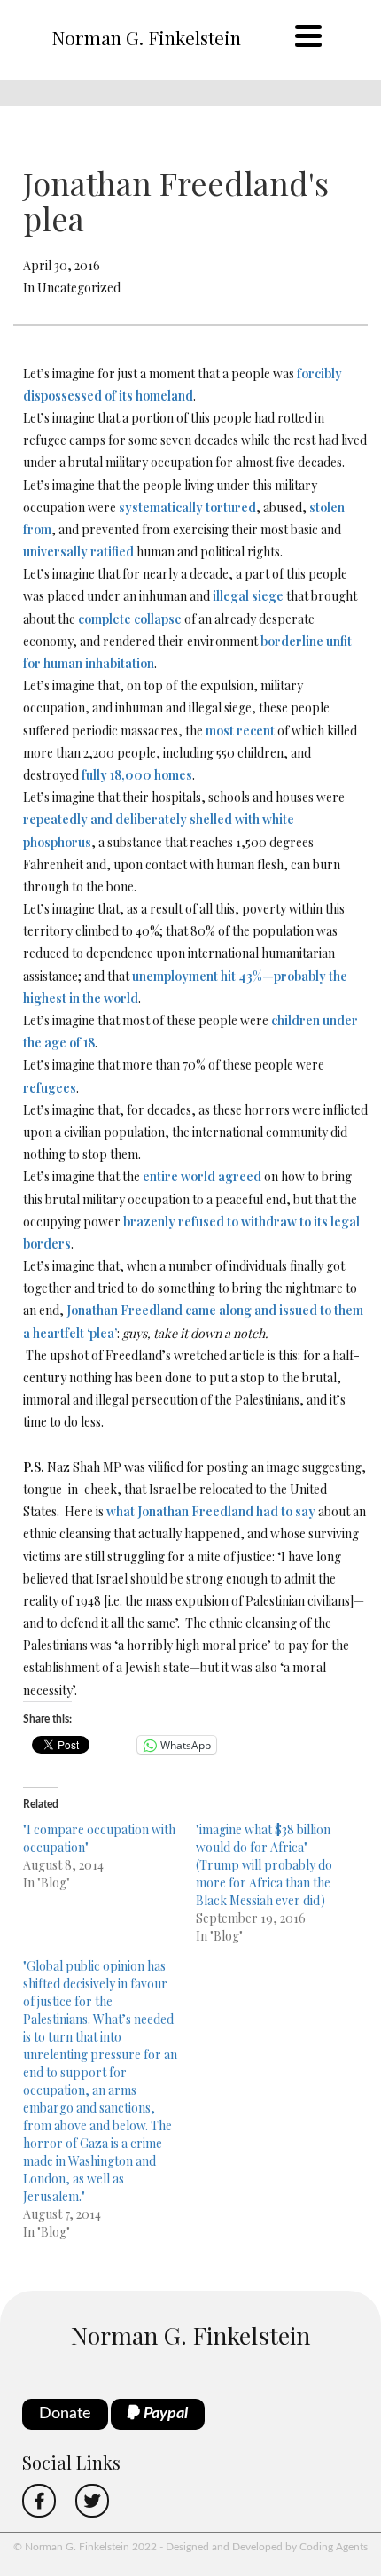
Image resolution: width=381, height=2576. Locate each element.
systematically (161, 507)
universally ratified (78, 552)
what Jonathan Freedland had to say (211, 1511)
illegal (231, 596)
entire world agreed (202, 1176)
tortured (231, 507)
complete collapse (130, 619)
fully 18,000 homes (137, 775)
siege (268, 596)
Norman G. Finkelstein (146, 37)
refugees (50, 1088)
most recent (240, 731)
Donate (65, 2414)
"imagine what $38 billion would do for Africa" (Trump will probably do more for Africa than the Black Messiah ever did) (264, 1865)
